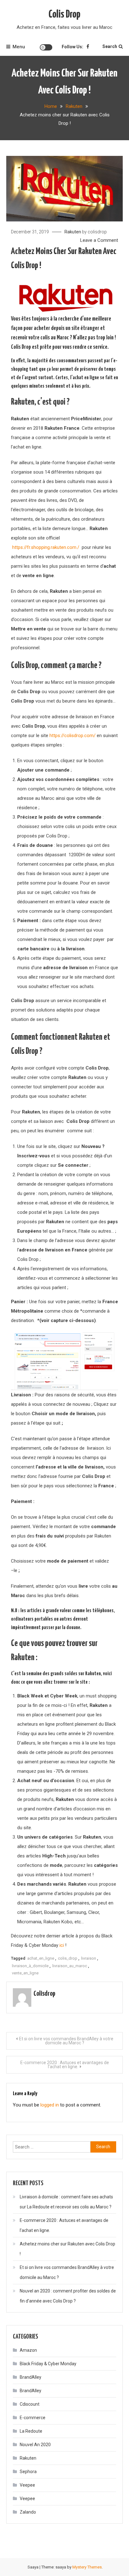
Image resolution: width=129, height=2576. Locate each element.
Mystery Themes (87, 2567)
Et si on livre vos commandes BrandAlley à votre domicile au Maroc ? (66, 2041)
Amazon (28, 2350)
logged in (50, 2105)
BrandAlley (31, 2377)
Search (110, 46)
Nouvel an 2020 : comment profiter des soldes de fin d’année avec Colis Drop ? (68, 2296)
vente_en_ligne (25, 1973)
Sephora (28, 2472)
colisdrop (97, 232)
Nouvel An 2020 (35, 2445)
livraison (89, 1958)
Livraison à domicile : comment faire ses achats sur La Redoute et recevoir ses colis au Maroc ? (66, 2202)
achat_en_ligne (41, 1958)
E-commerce (33, 2418)
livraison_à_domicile (30, 1966)
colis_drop (68, 1958)
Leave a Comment (99, 240)
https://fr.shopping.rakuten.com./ (46, 547)
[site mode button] (46, 47)
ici (62, 1945)
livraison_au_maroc (70, 1966)
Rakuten (73, 232)
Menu (19, 47)
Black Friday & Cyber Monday (48, 2364)
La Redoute (31, 2431)
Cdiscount (30, 2404)
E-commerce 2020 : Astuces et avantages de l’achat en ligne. (65, 2065)
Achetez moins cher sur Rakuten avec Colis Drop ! (67, 2249)
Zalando (28, 2512)
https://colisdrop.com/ (72, 736)
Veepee (27, 2485)
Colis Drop (64, 15)
